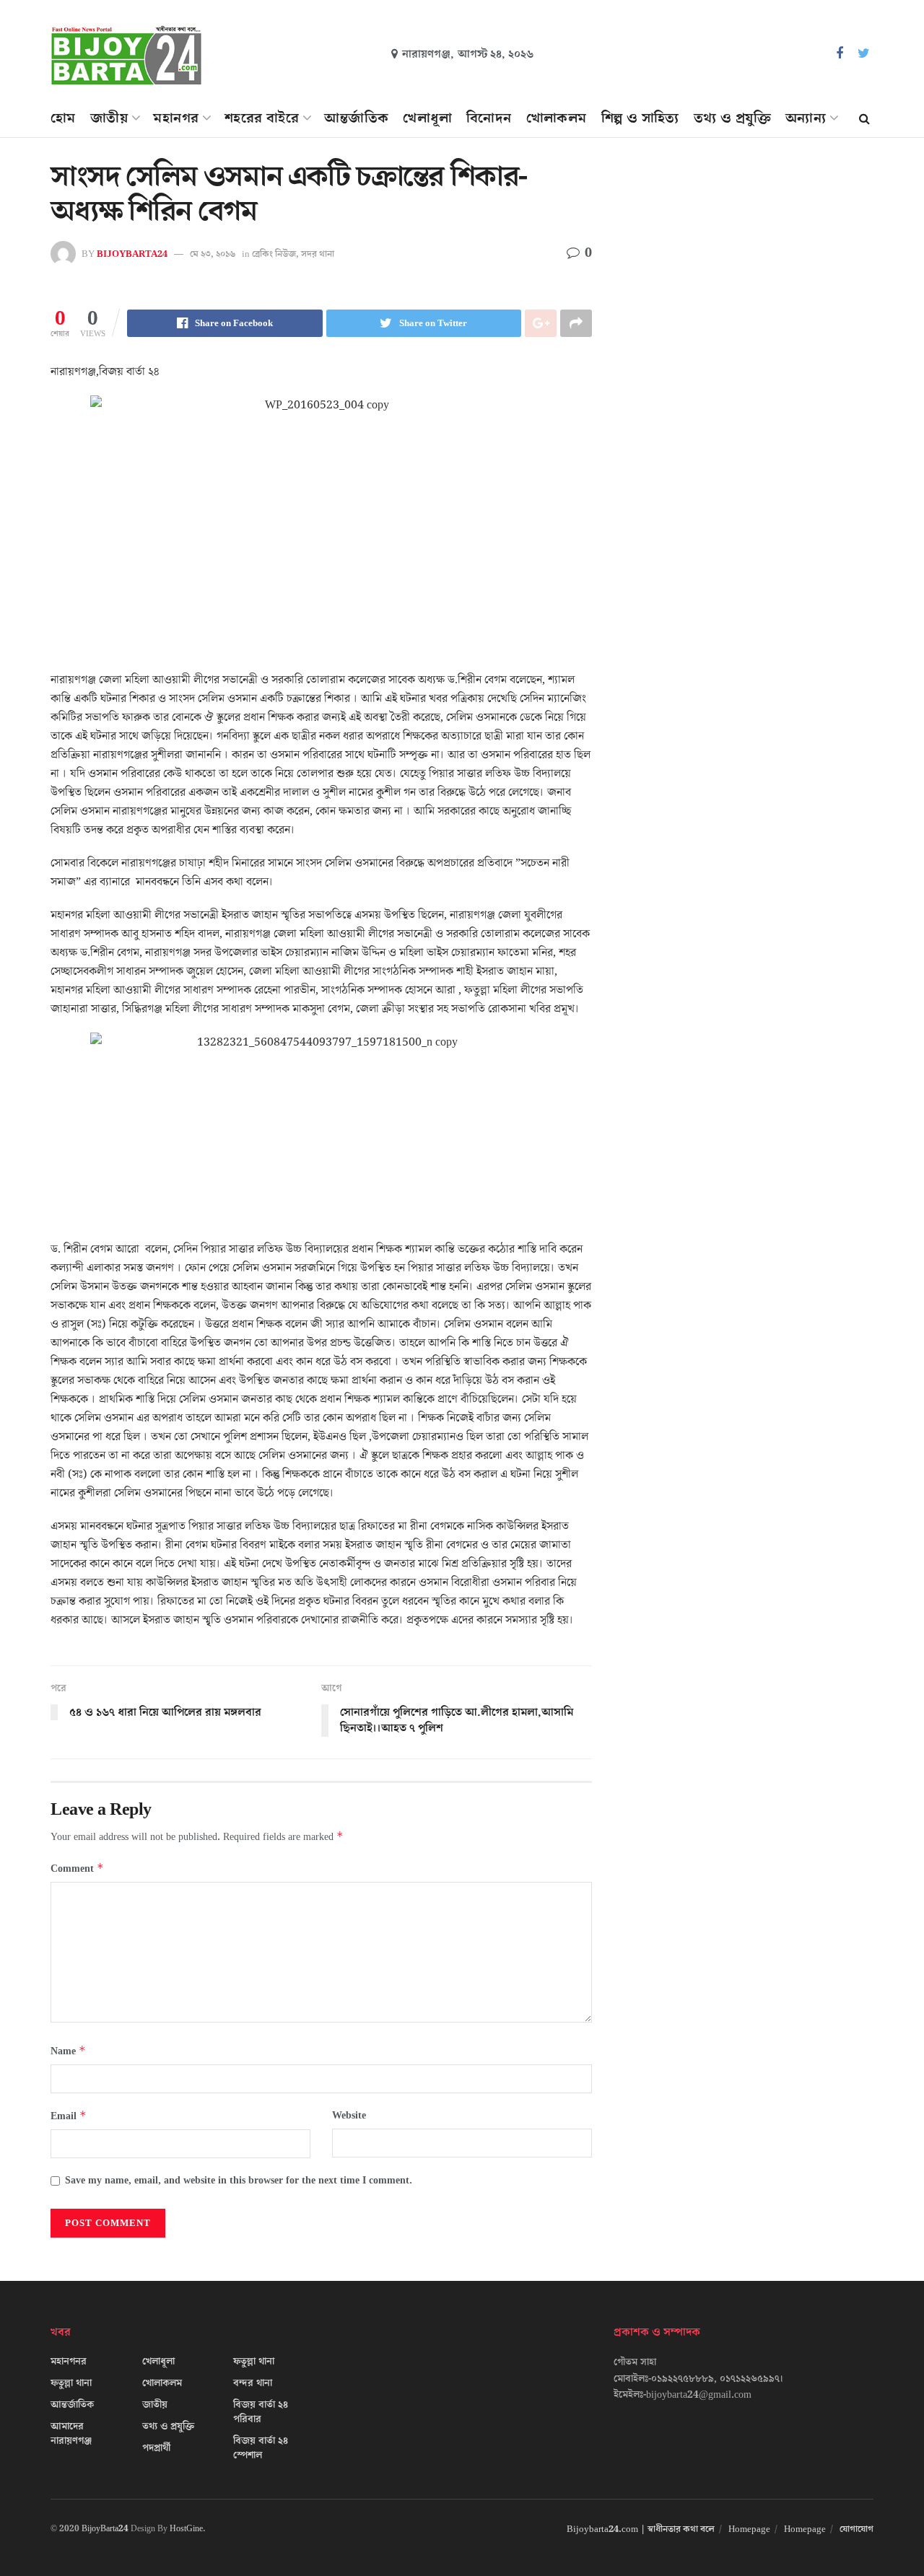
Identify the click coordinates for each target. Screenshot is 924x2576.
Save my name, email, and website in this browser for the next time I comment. (239, 2181)
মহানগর (176, 118)
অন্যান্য (806, 118)
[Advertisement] (749, 293)
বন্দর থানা (253, 2383)
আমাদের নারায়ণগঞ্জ (71, 2434)
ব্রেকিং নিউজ (274, 254)
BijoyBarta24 (105, 2529)
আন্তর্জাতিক (356, 118)
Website (349, 2116)
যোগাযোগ (857, 2529)
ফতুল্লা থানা (71, 2383)
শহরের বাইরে (262, 118)
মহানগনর (69, 2362)
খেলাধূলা (427, 118)
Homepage (749, 2529)
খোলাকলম (557, 118)
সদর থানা (318, 254)
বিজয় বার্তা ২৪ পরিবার (261, 2412)
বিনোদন (489, 118)
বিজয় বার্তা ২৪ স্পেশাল (261, 2448)
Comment (77, 1869)
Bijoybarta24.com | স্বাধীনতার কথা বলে (641, 2529)
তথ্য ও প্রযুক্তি (732, 118)
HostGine (186, 2529)
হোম (63, 118)
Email (69, 2116)
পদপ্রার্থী (156, 2448)
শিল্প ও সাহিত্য (640, 118)
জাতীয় (109, 118)
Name (68, 2051)
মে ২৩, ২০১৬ (213, 254)
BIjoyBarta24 (132, 254)
